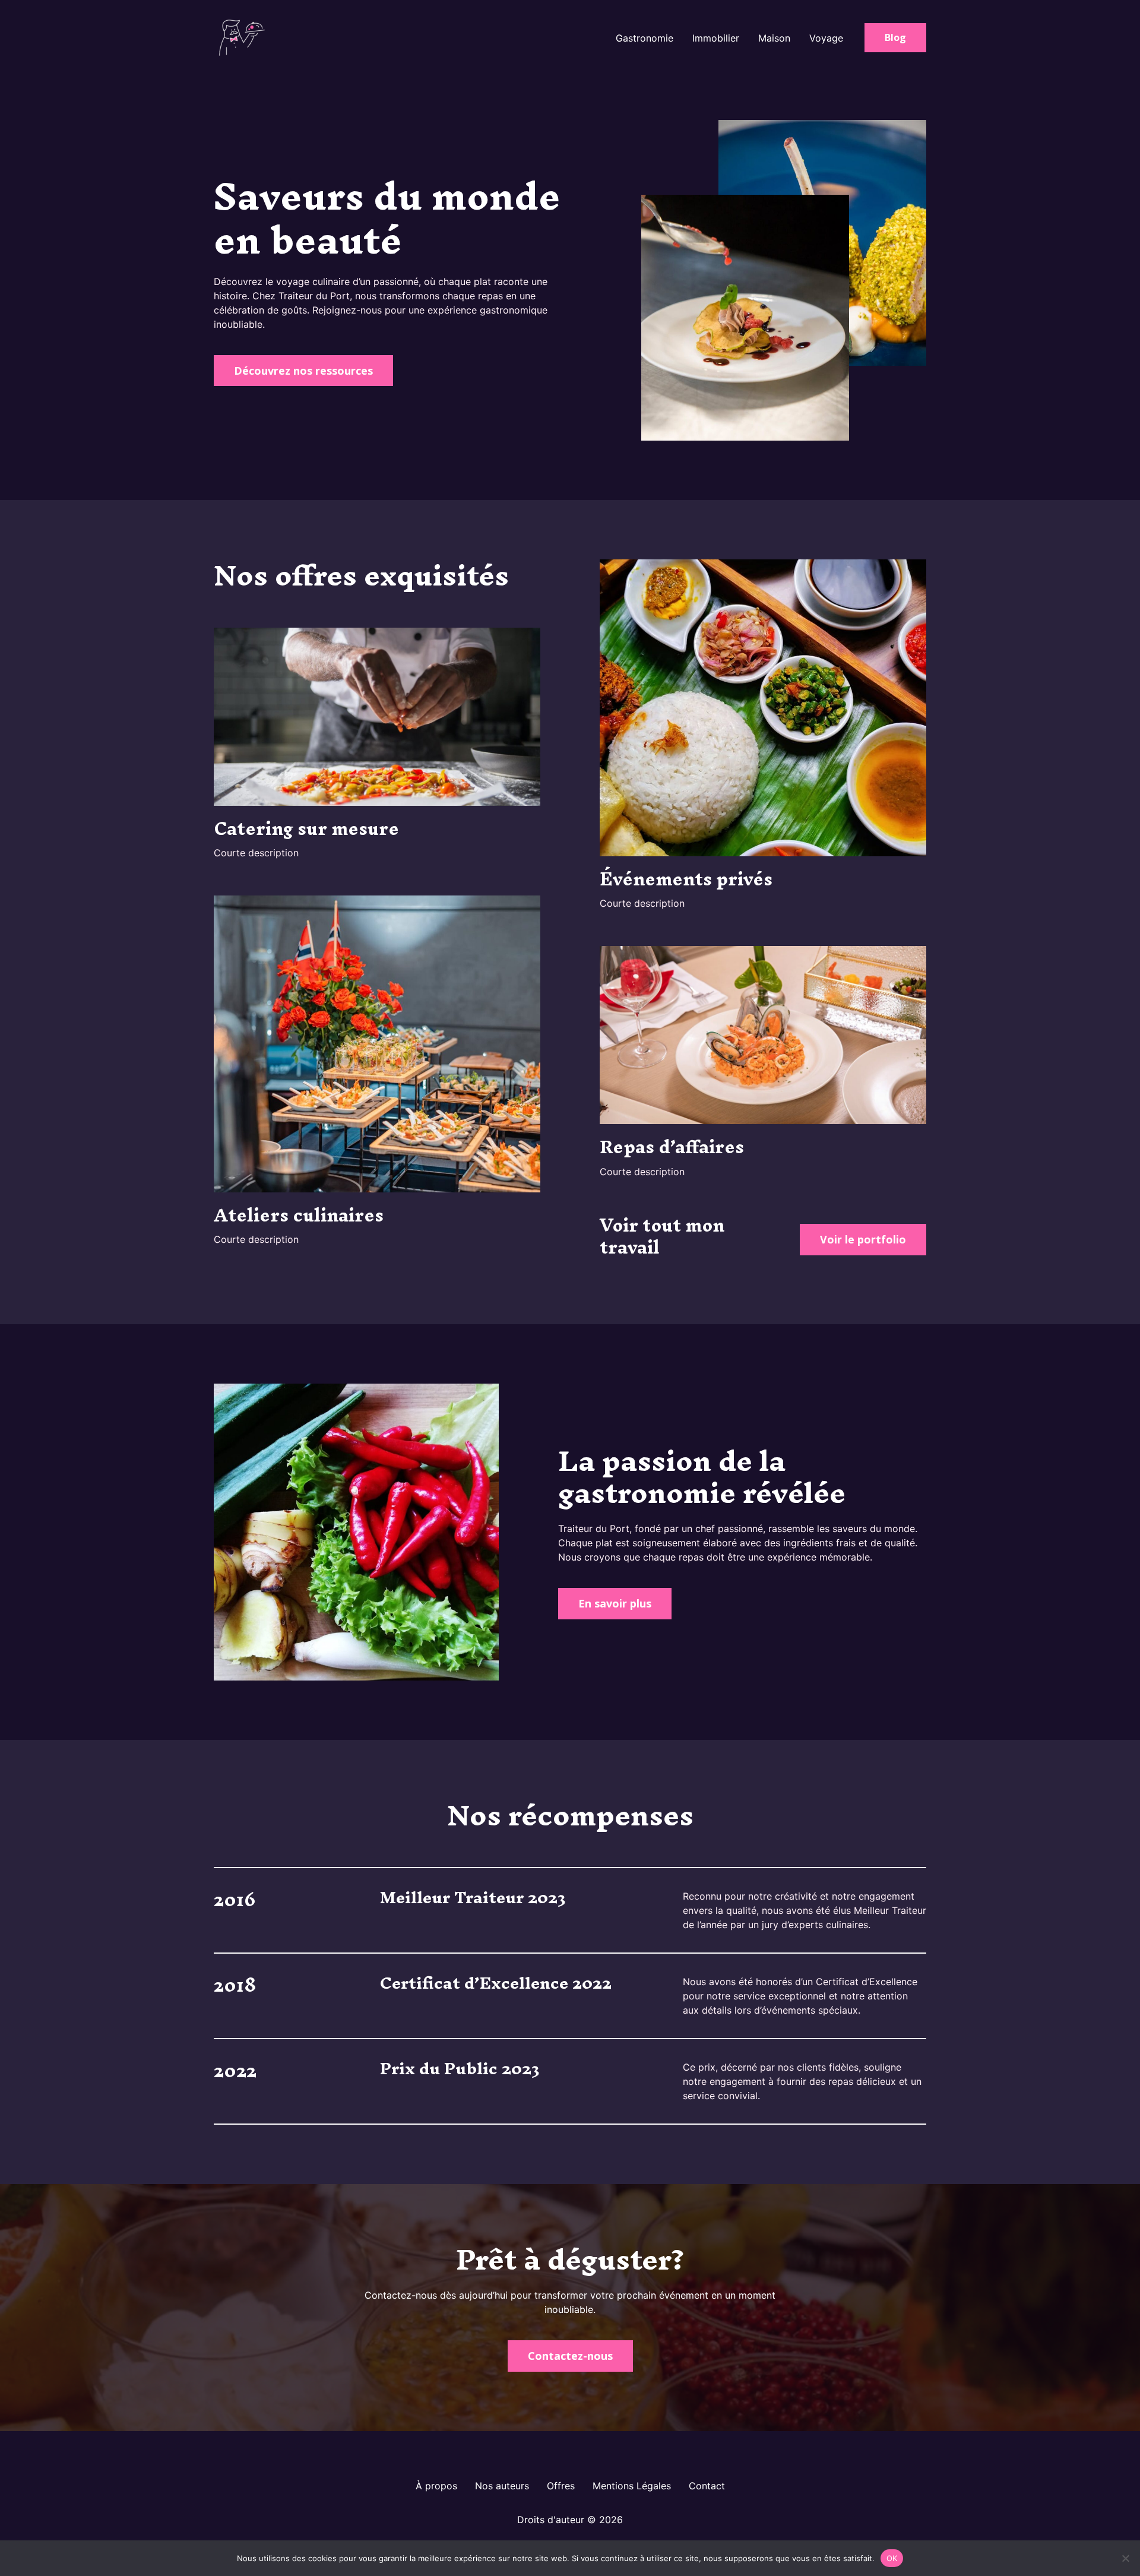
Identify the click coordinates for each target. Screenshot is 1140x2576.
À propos (436, 2486)
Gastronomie (645, 38)
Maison (774, 38)
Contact (707, 2486)
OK (892, 2558)
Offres (561, 2486)
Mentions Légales (632, 2486)
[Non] (1125, 2558)
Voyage (826, 38)
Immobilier (716, 38)
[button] (895, 38)
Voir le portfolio (863, 1239)
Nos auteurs (502, 2486)
